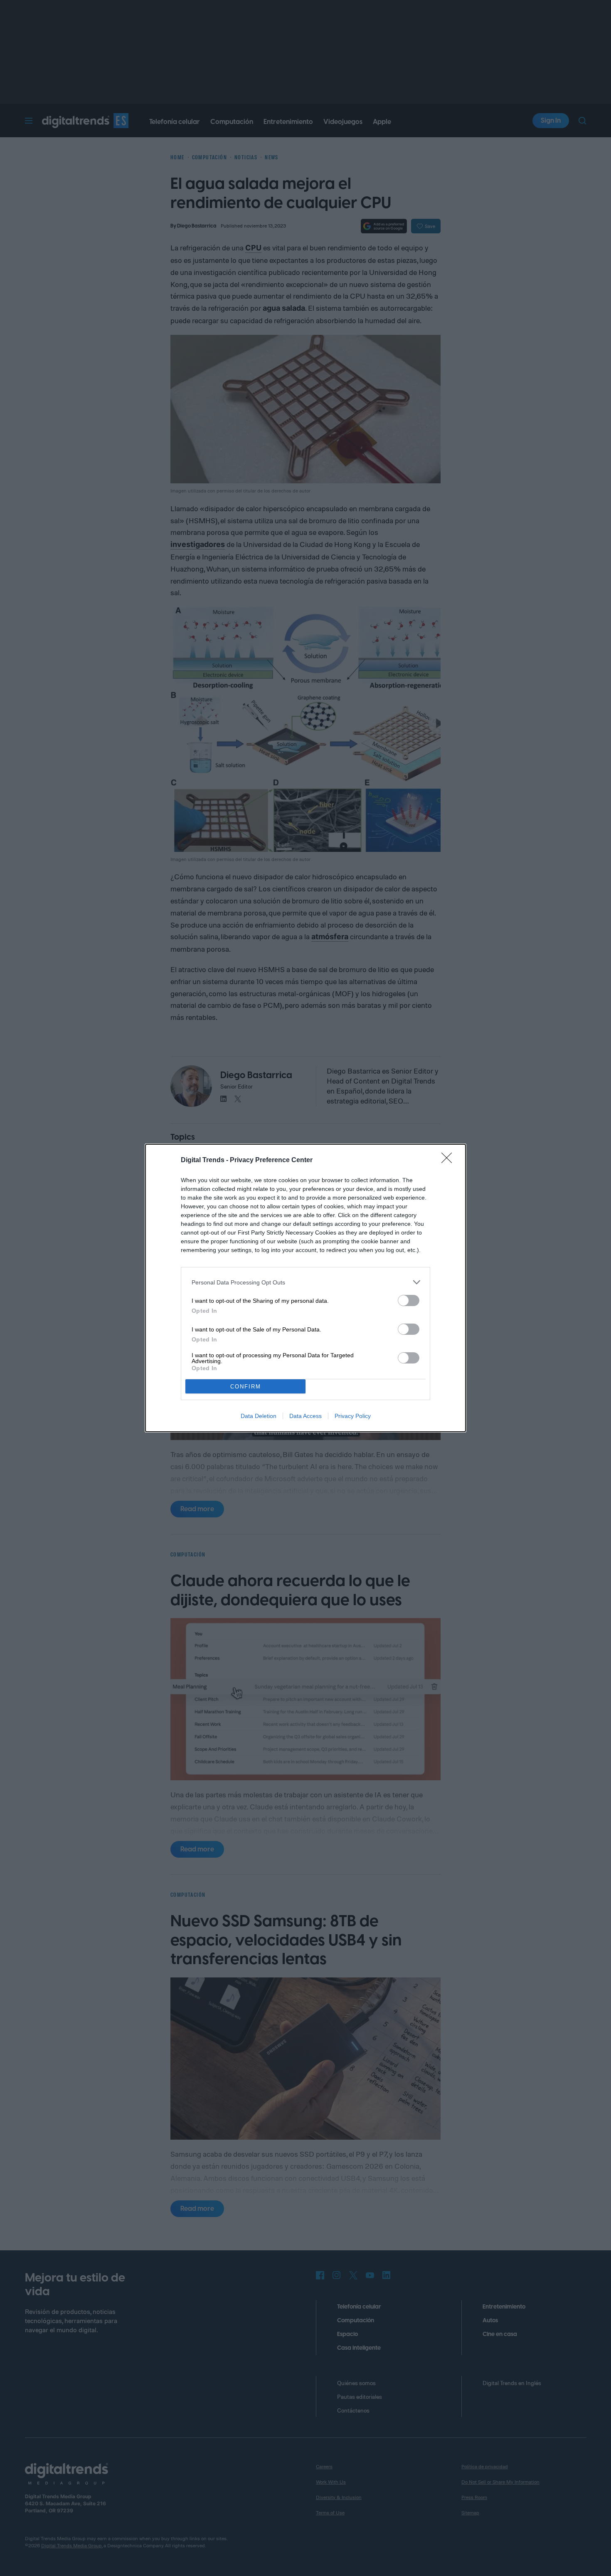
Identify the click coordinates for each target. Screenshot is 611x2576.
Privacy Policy (353, 1416)
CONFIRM (246, 1387)
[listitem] (305, 1282)
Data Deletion (259, 1416)
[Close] (449, 1161)
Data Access (305, 1416)
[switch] (409, 1300)
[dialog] (305, 1288)
